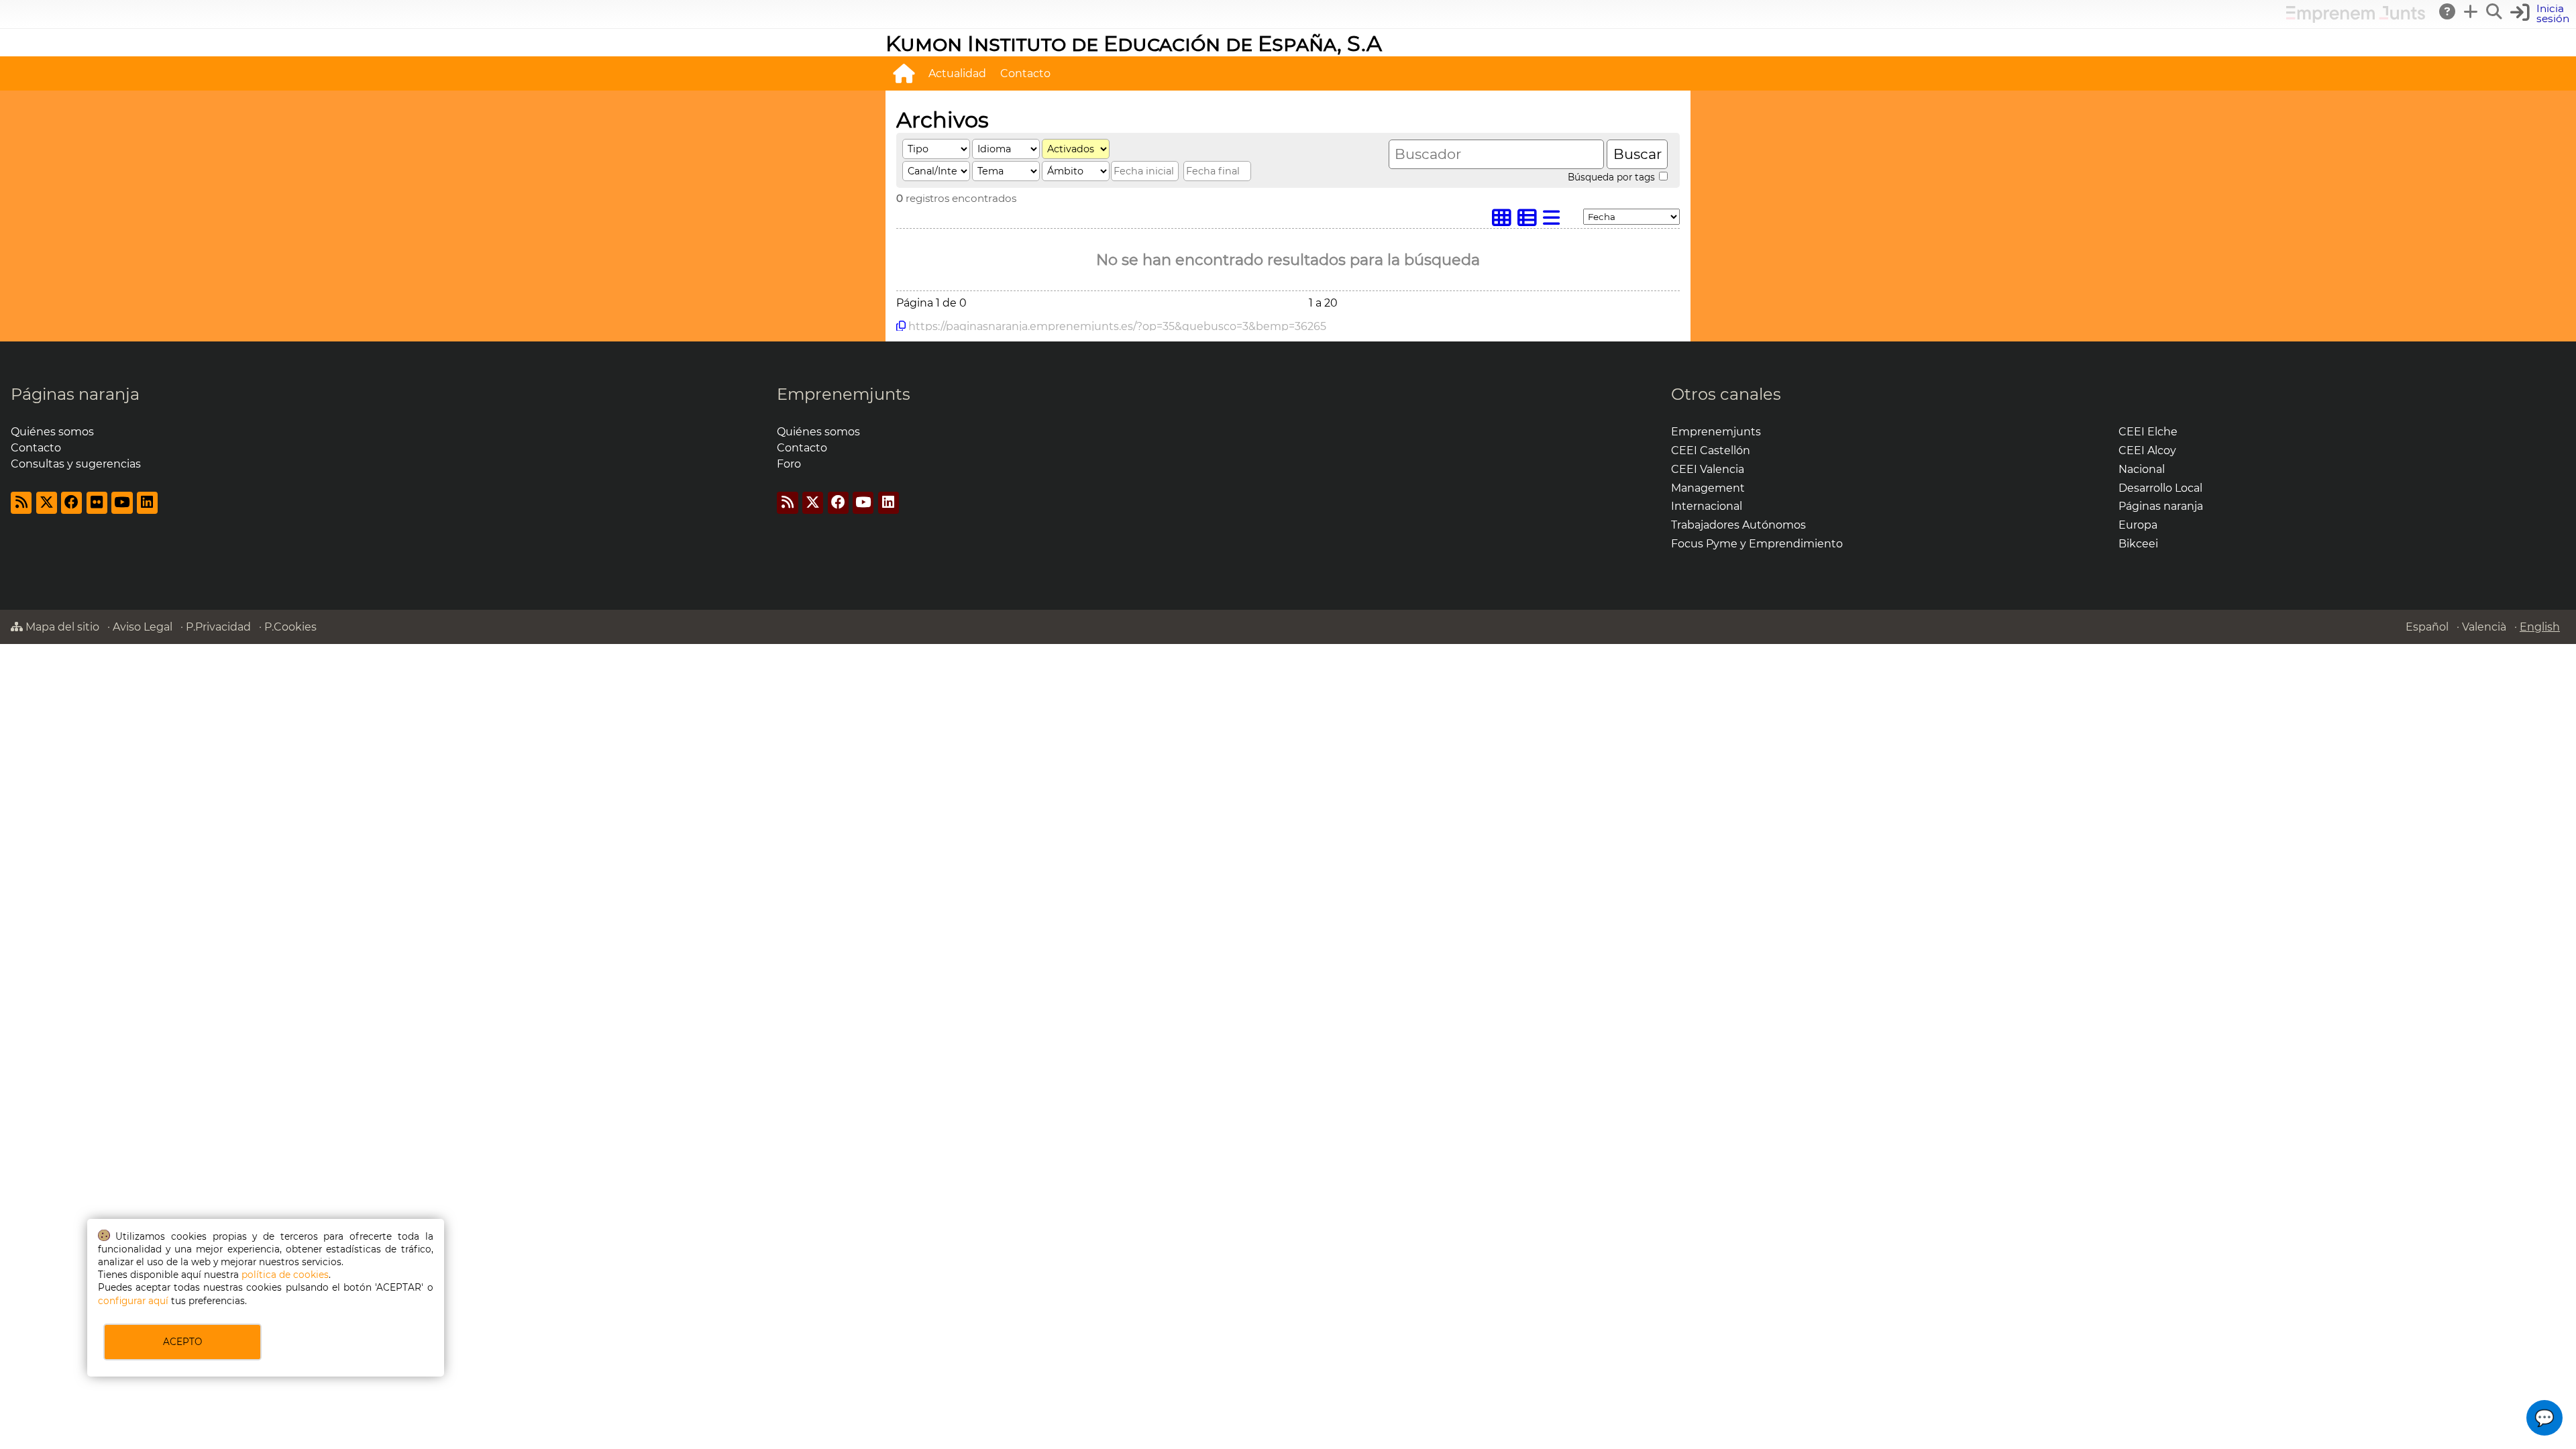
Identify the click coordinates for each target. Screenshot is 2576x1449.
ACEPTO (182, 1342)
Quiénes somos (52, 432)
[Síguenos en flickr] (97, 503)
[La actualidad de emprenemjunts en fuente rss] (787, 503)
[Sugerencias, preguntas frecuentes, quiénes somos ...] (2448, 11)
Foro (789, 464)
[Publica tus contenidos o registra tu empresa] (2471, 11)
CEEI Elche (2148, 432)
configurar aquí (133, 1301)
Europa (2138, 525)
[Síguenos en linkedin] (147, 503)
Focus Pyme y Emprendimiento (1757, 544)
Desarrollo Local (2160, 488)
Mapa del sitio (61, 627)
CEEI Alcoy (2147, 450)
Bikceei (2138, 544)
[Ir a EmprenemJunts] (2356, 19)
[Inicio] (904, 73)
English (2540, 627)
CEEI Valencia (1708, 469)
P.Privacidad (218, 627)
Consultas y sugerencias (76, 464)
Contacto (1025, 73)
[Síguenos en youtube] (122, 503)
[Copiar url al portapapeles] (901, 326)
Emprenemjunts (844, 394)
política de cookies (285, 1275)
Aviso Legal (143, 627)
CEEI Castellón (1711, 450)
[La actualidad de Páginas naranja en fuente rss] (21, 503)
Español (2427, 627)
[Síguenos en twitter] (47, 503)
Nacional (2142, 469)
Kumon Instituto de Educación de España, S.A (1134, 43)
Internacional (1707, 506)
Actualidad (957, 73)
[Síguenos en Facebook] (71, 503)
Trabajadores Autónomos (1738, 525)
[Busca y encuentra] (2495, 11)
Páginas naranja (75, 394)
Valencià (2484, 627)
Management (1708, 488)
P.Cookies (290, 627)
